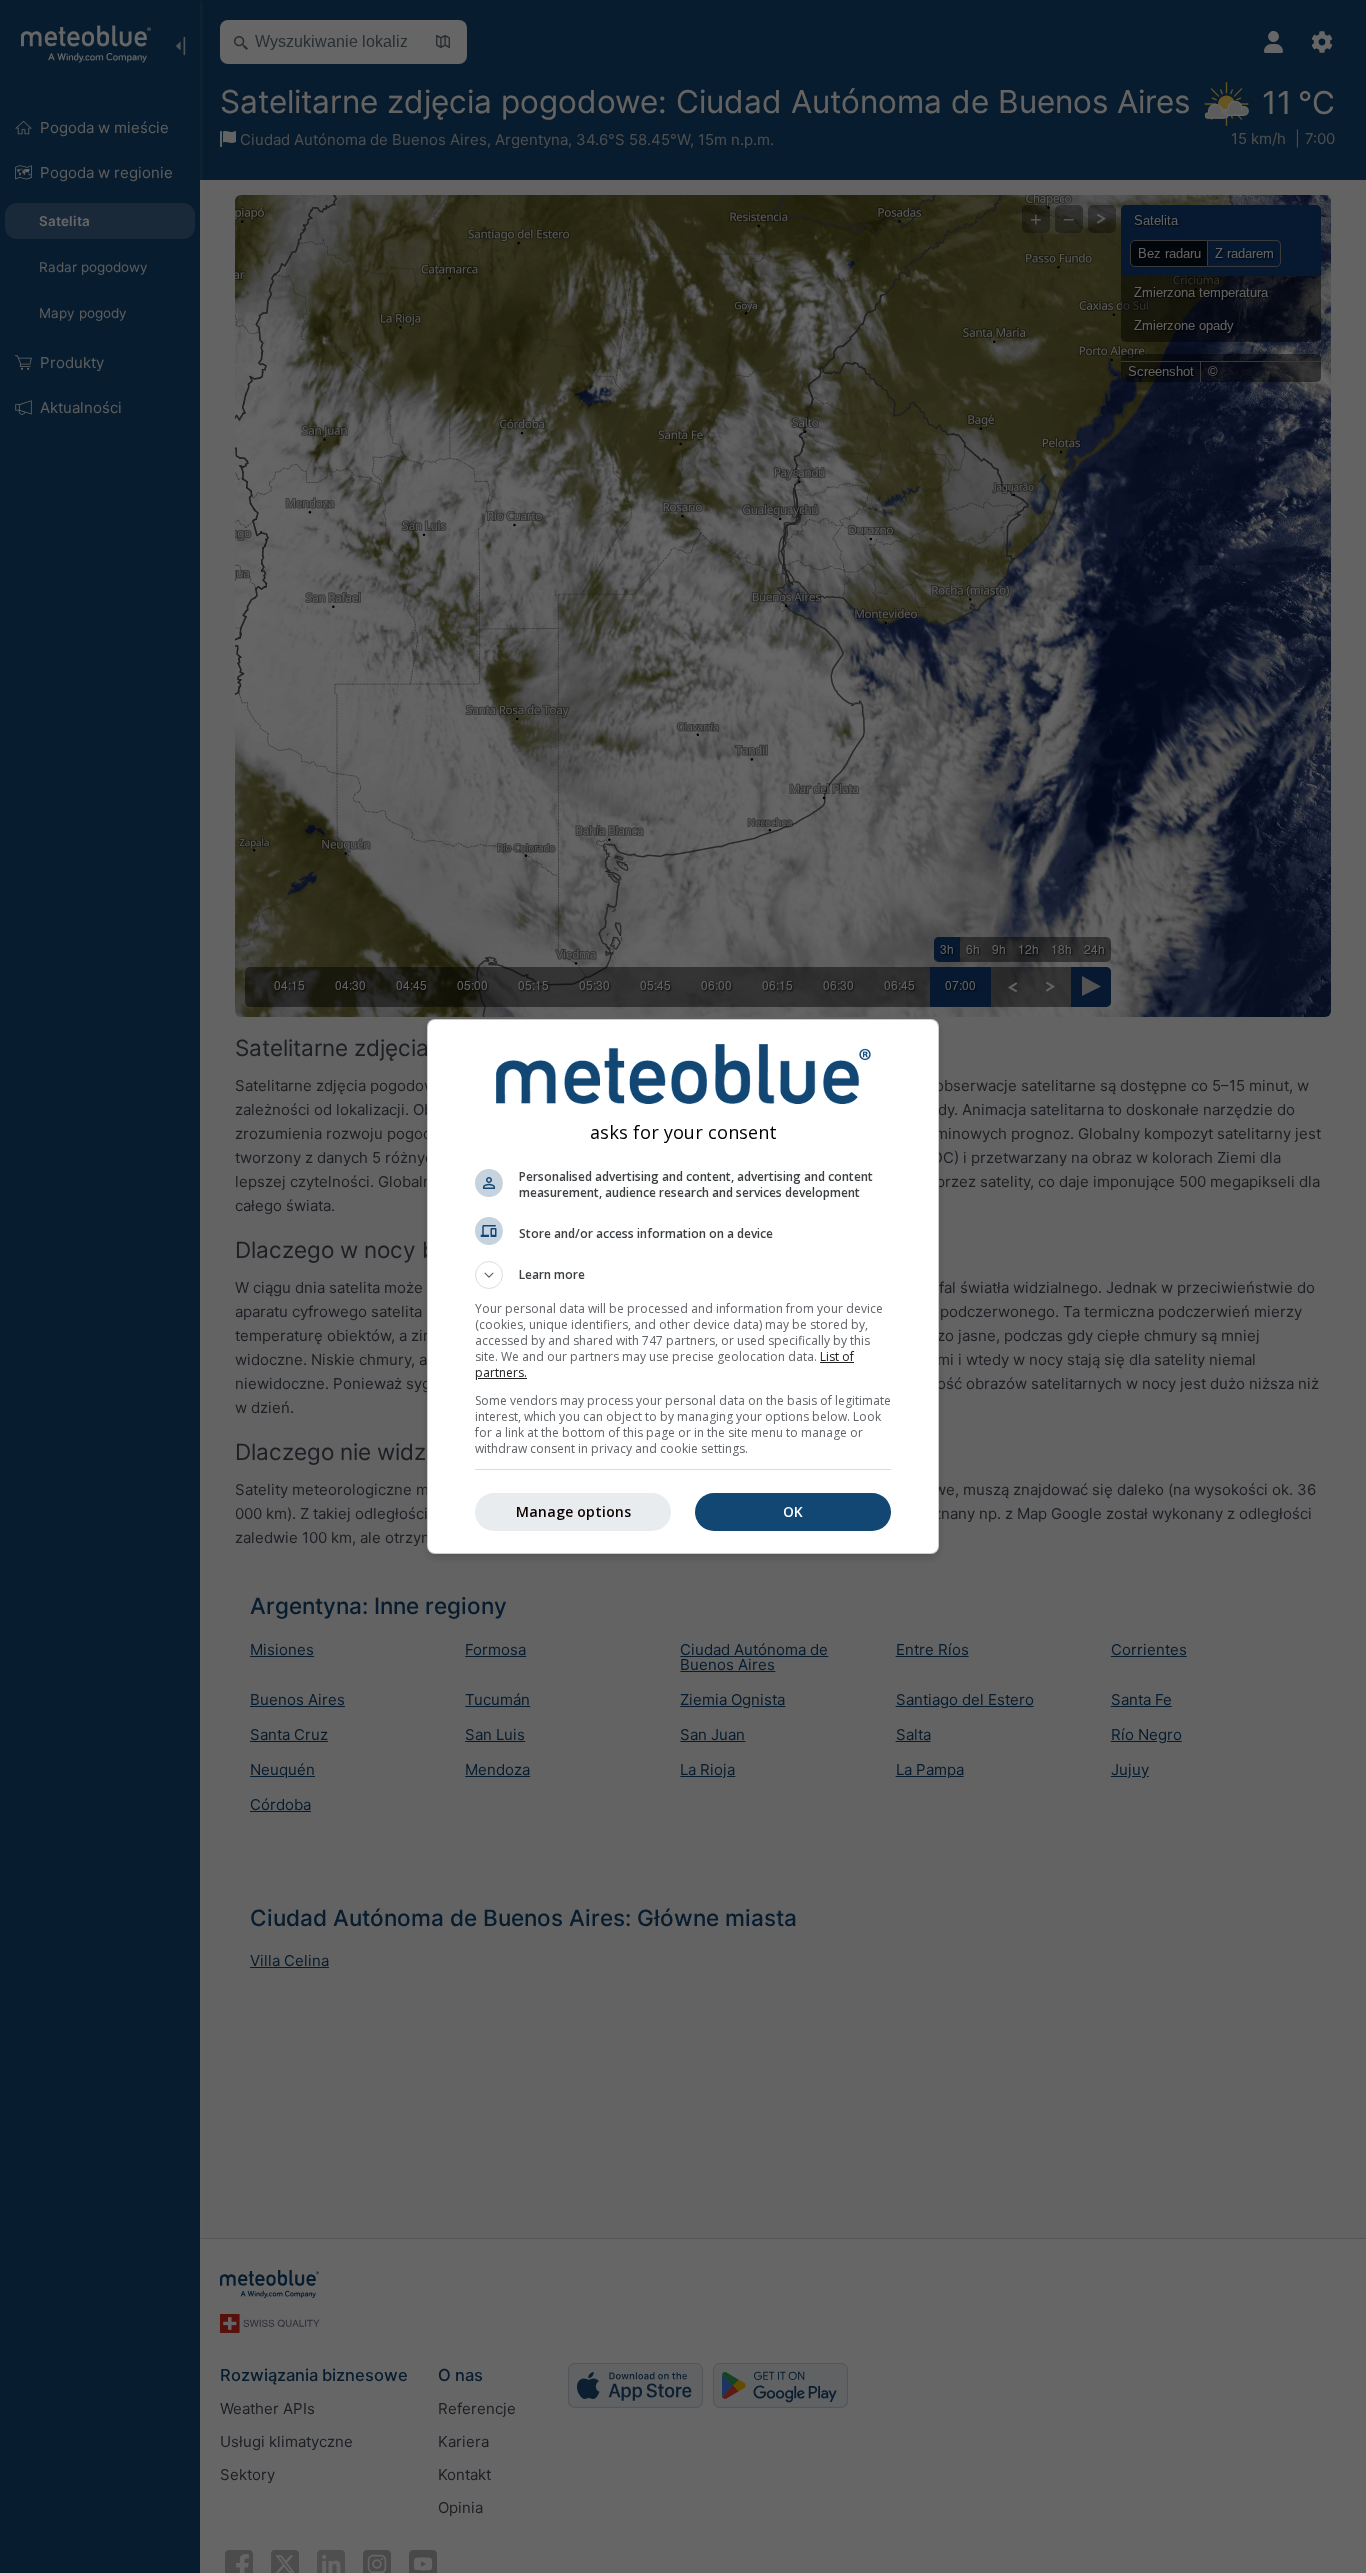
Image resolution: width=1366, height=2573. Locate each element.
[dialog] (683, 1286)
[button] (683, 1275)
